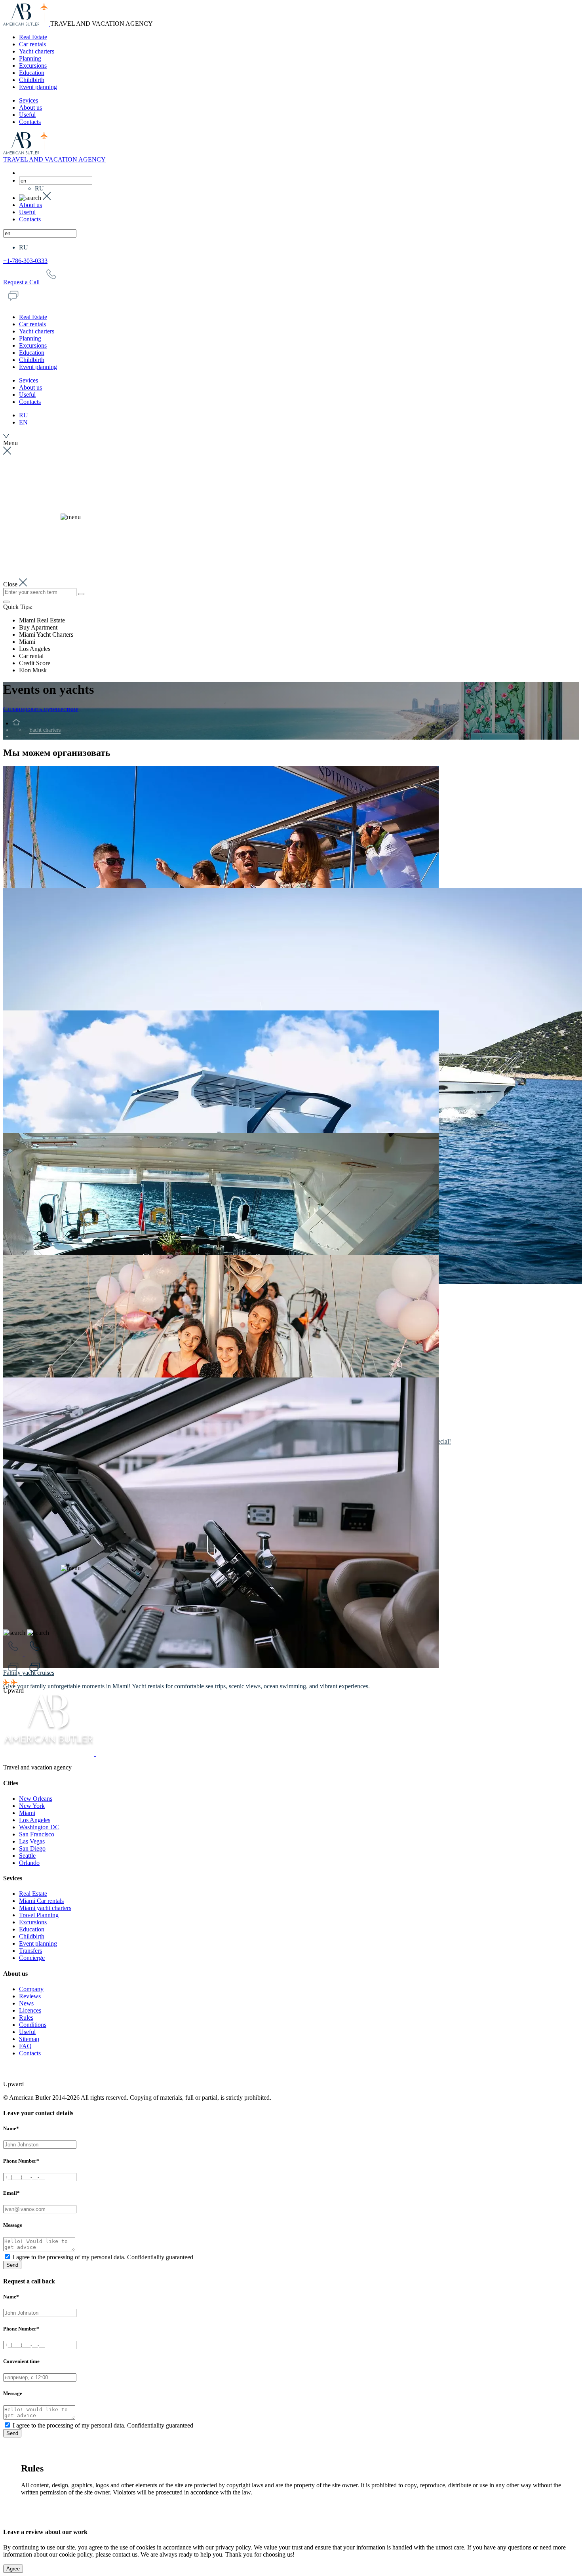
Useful (27, 115)
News (26, 2003)
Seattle (27, 1856)
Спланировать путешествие (41, 709)
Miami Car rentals (41, 1901)
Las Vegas (32, 1841)
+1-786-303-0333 (25, 261)
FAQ (25, 2046)
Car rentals (32, 44)
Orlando (29, 1863)
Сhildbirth (32, 80)
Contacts (30, 122)
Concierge (32, 1958)
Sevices (29, 100)
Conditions (33, 2025)
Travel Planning (39, 1915)
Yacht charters (37, 51)
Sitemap (29, 2039)
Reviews (30, 1996)
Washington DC (39, 1827)
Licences (30, 2010)
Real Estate (33, 37)
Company (31, 1989)
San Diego (32, 1848)
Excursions (33, 66)
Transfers (30, 1951)
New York (32, 1806)
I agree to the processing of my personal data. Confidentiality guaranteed (103, 2257)
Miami (27, 1813)
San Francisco (37, 1834)
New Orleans (36, 1799)
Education (32, 73)
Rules (26, 2018)
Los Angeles (35, 1820)
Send (12, 2265)
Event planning (38, 87)
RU (24, 415)
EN (23, 422)
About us (30, 107)
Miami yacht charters (45, 1908)
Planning (30, 58)
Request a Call (21, 282)
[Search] (6, 602)
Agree (13, 2569)
